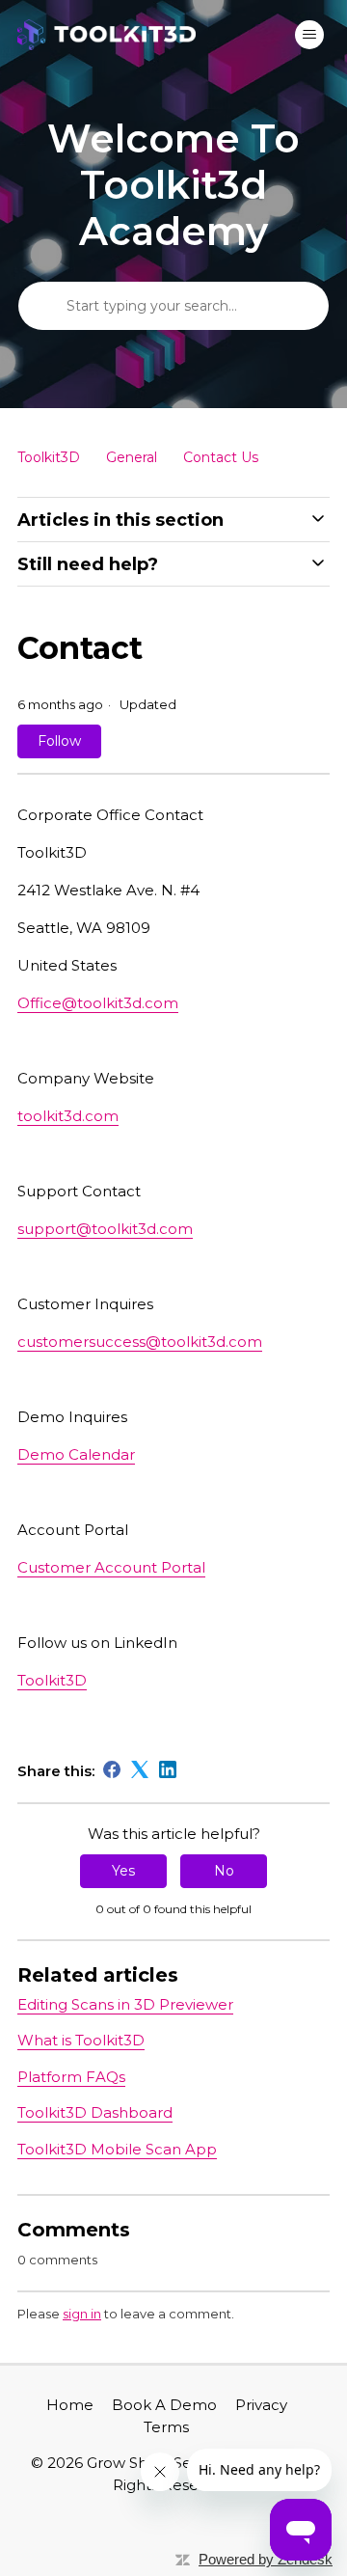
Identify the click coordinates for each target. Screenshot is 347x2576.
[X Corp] (140, 1769)
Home (70, 2405)
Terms (166, 2427)
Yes (123, 1871)
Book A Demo (164, 2405)
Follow (59, 741)
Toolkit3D (49, 457)
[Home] (107, 35)
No (224, 1871)
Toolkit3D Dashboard (95, 2112)
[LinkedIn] (168, 1769)
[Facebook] (112, 1769)
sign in (82, 2314)
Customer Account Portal (111, 1567)
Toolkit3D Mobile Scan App (117, 2149)
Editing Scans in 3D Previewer (125, 2004)
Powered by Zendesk (266, 2559)
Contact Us (221, 457)
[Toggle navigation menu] (309, 35)
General (132, 457)
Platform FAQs (71, 2077)
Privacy (261, 2405)
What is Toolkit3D (81, 2040)
